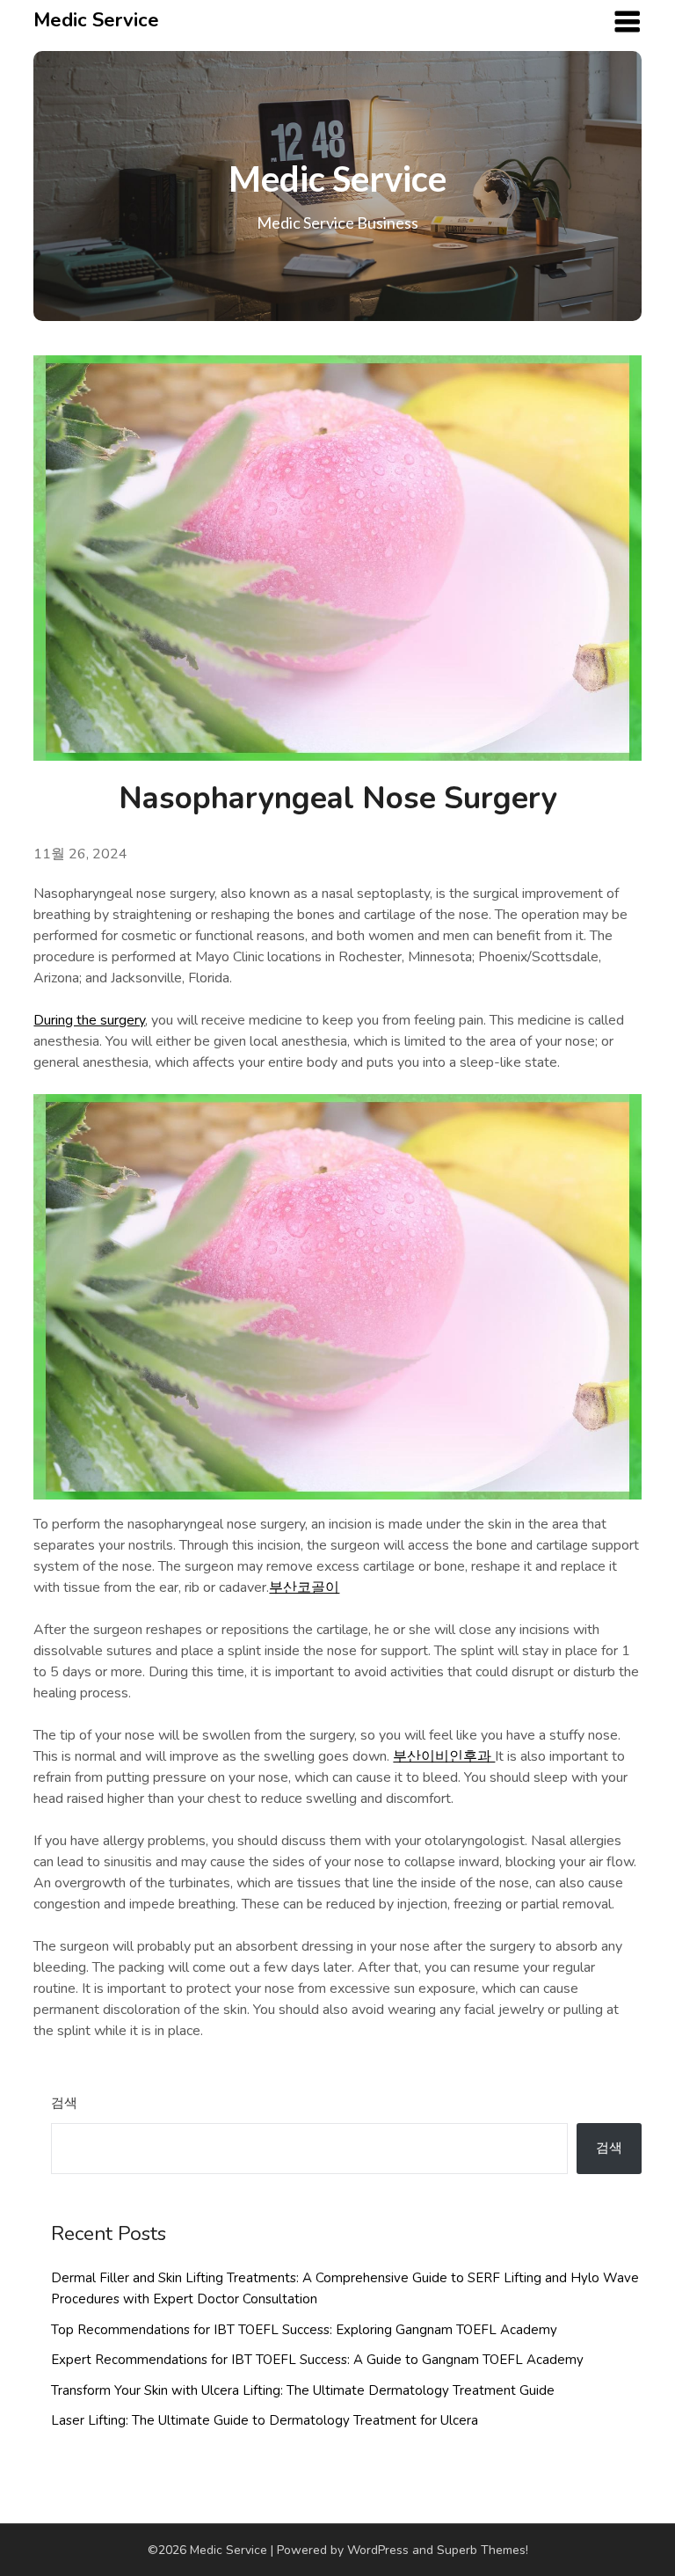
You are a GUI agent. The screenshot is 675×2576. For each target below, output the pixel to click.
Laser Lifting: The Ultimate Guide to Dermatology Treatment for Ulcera (265, 2420)
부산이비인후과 (444, 1756)
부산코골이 (304, 1587)
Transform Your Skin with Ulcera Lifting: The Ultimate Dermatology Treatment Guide (303, 2390)
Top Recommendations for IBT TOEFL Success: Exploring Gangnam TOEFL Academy (304, 2330)
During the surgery (89, 1020)
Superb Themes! (483, 2550)
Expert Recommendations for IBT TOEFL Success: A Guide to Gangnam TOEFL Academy (317, 2360)
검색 (64, 2103)
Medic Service (96, 20)
